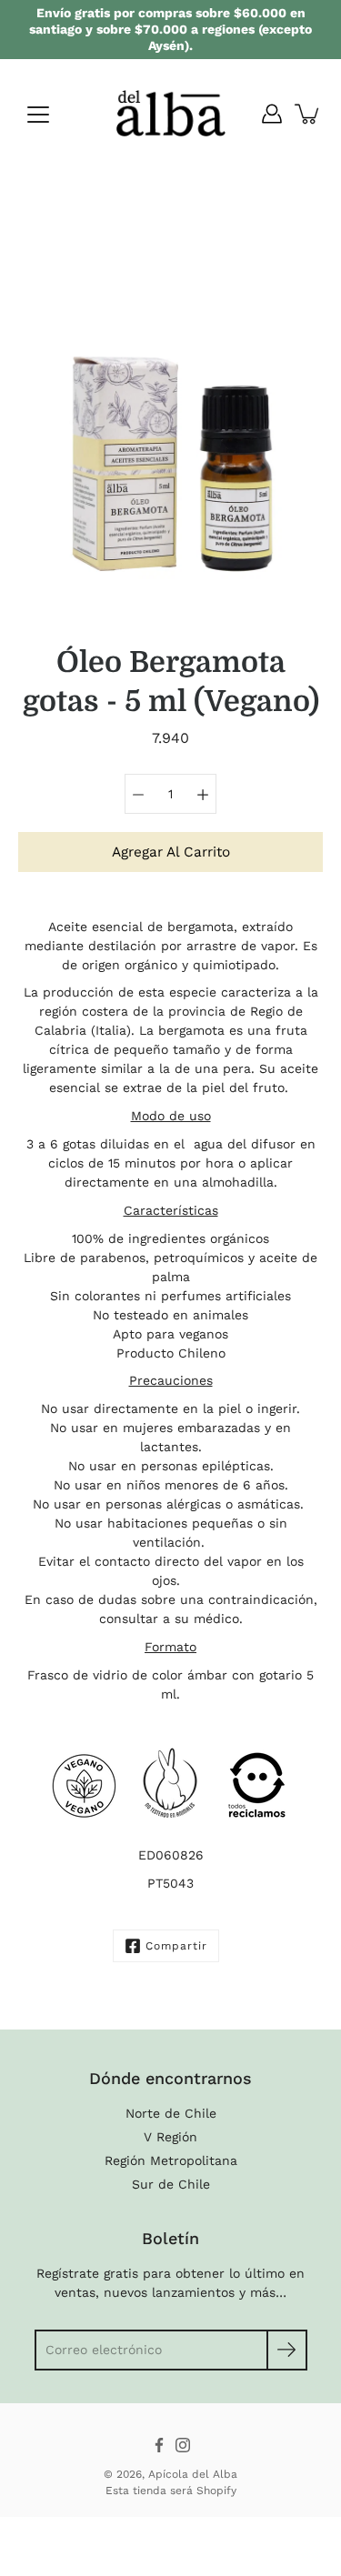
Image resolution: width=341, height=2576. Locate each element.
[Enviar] (287, 2350)
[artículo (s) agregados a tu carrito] (308, 114)
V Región (170, 2137)
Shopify (216, 2491)
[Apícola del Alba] (171, 114)
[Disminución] (138, 794)
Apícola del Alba (193, 2474)
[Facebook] (159, 2445)
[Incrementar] (203, 794)
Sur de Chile (171, 2184)
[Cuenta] (272, 114)
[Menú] (38, 115)
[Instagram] (183, 2445)
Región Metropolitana (171, 2160)
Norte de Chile (171, 2113)
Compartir (176, 1946)
